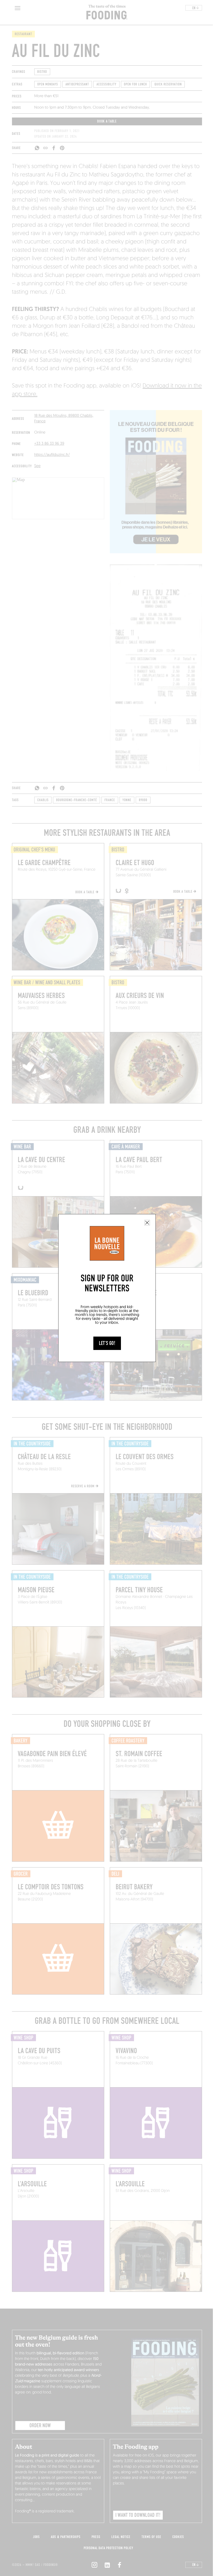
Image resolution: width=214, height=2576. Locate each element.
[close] (147, 1223)
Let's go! (107, 1343)
